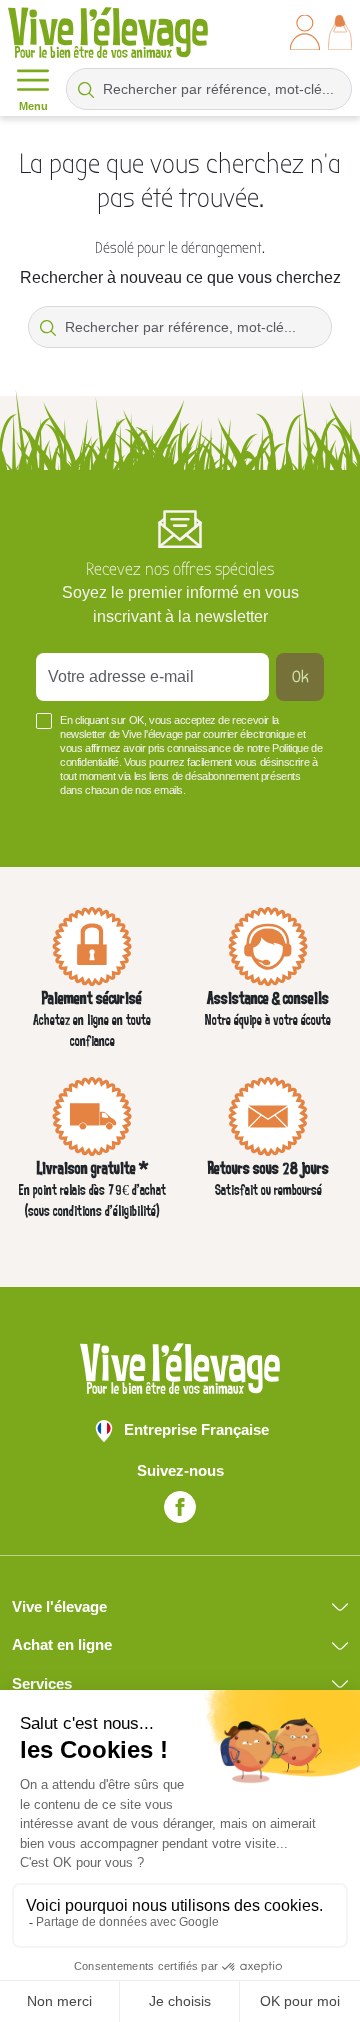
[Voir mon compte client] (305, 32)
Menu (33, 106)
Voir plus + (69, 820)
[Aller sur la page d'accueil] (108, 32)
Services (42, 1683)
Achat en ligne (62, 1644)
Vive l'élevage (59, 1606)
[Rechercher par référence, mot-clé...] (86, 89)
